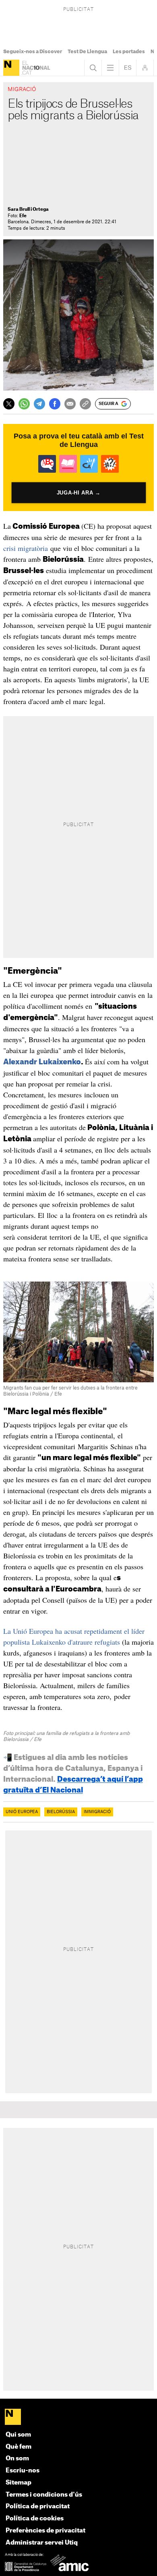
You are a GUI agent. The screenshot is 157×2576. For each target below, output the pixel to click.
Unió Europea (22, 1812)
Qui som (18, 2435)
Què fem (19, 2447)
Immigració (97, 1812)
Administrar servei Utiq (42, 2543)
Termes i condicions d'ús (44, 2495)
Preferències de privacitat (45, 2531)
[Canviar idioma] (128, 68)
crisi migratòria (26, 548)
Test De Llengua (87, 52)
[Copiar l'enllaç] (85, 404)
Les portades (129, 52)
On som (17, 2459)
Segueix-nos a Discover (33, 52)
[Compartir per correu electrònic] (70, 404)
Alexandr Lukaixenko (42, 1062)
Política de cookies (35, 2519)
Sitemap (19, 2483)
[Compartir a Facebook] (55, 404)
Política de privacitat (38, 2506)
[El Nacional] (11, 68)
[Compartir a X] (9, 404)
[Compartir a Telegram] (39, 404)
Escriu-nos (23, 2471)
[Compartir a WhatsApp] (24, 404)
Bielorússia (61, 1812)
